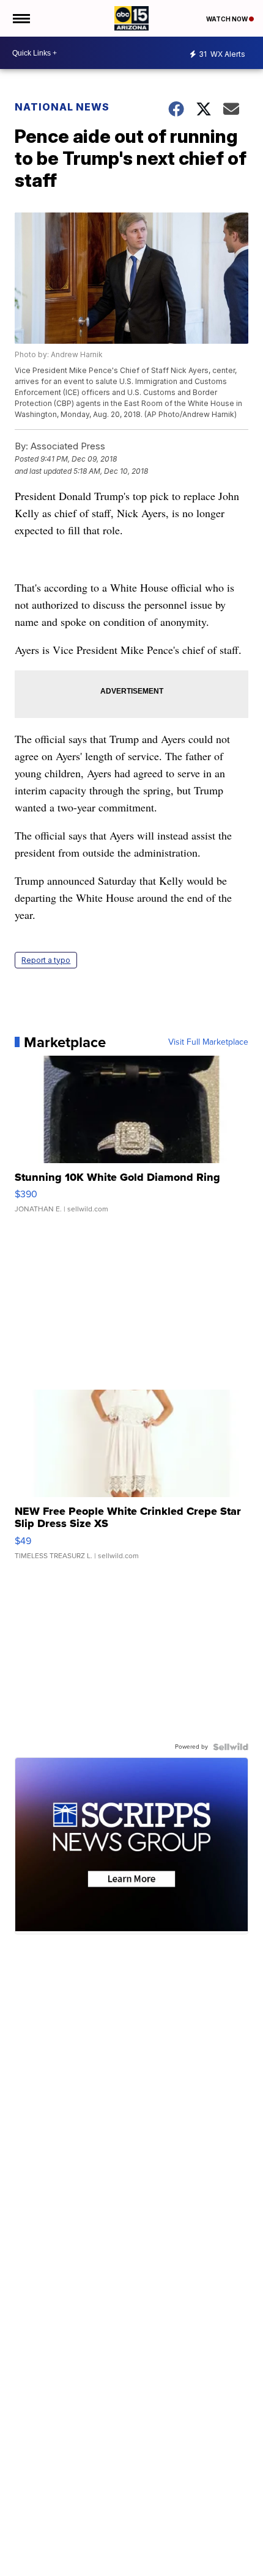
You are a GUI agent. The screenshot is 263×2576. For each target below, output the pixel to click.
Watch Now (228, 19)
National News (62, 107)
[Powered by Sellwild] (231, 1747)
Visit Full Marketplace (208, 1042)
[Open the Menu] (20, 18)
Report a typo (46, 960)
